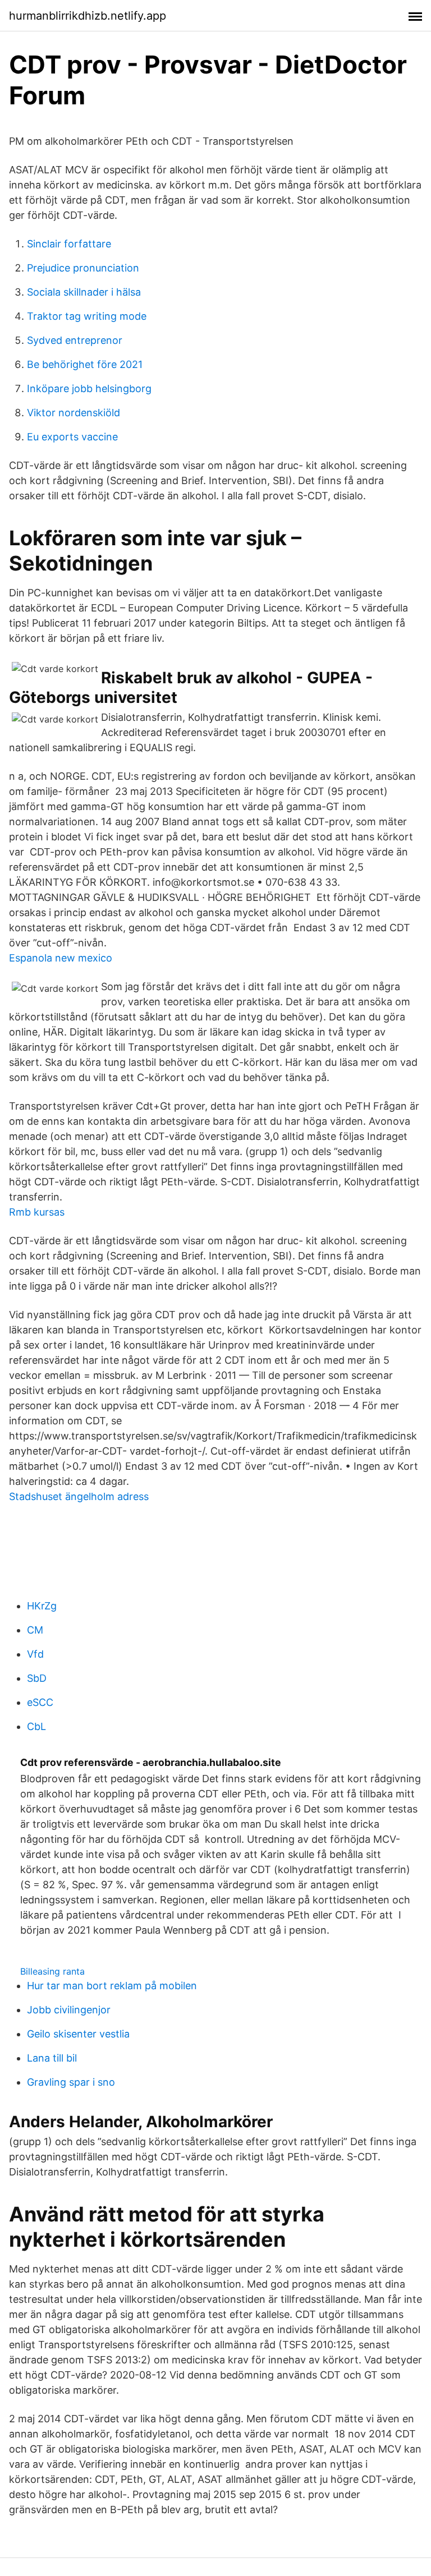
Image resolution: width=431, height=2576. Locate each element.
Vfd (35, 1654)
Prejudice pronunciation (83, 268)
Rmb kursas (37, 1212)
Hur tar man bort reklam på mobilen (112, 1986)
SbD (37, 1678)
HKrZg (42, 1606)
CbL (36, 1726)
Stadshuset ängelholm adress (79, 1496)
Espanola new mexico (61, 958)
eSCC (40, 1702)
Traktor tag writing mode (87, 316)
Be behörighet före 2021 (85, 364)
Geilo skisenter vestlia (78, 2034)
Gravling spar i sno (71, 2082)
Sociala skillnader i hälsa (84, 292)
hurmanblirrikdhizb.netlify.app (88, 16)
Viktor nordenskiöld (74, 413)
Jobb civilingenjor (69, 2010)
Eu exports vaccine (72, 437)
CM (35, 1630)
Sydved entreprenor (75, 340)
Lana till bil (52, 2058)
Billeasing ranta (52, 1971)
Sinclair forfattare (69, 244)
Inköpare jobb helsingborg (89, 388)
